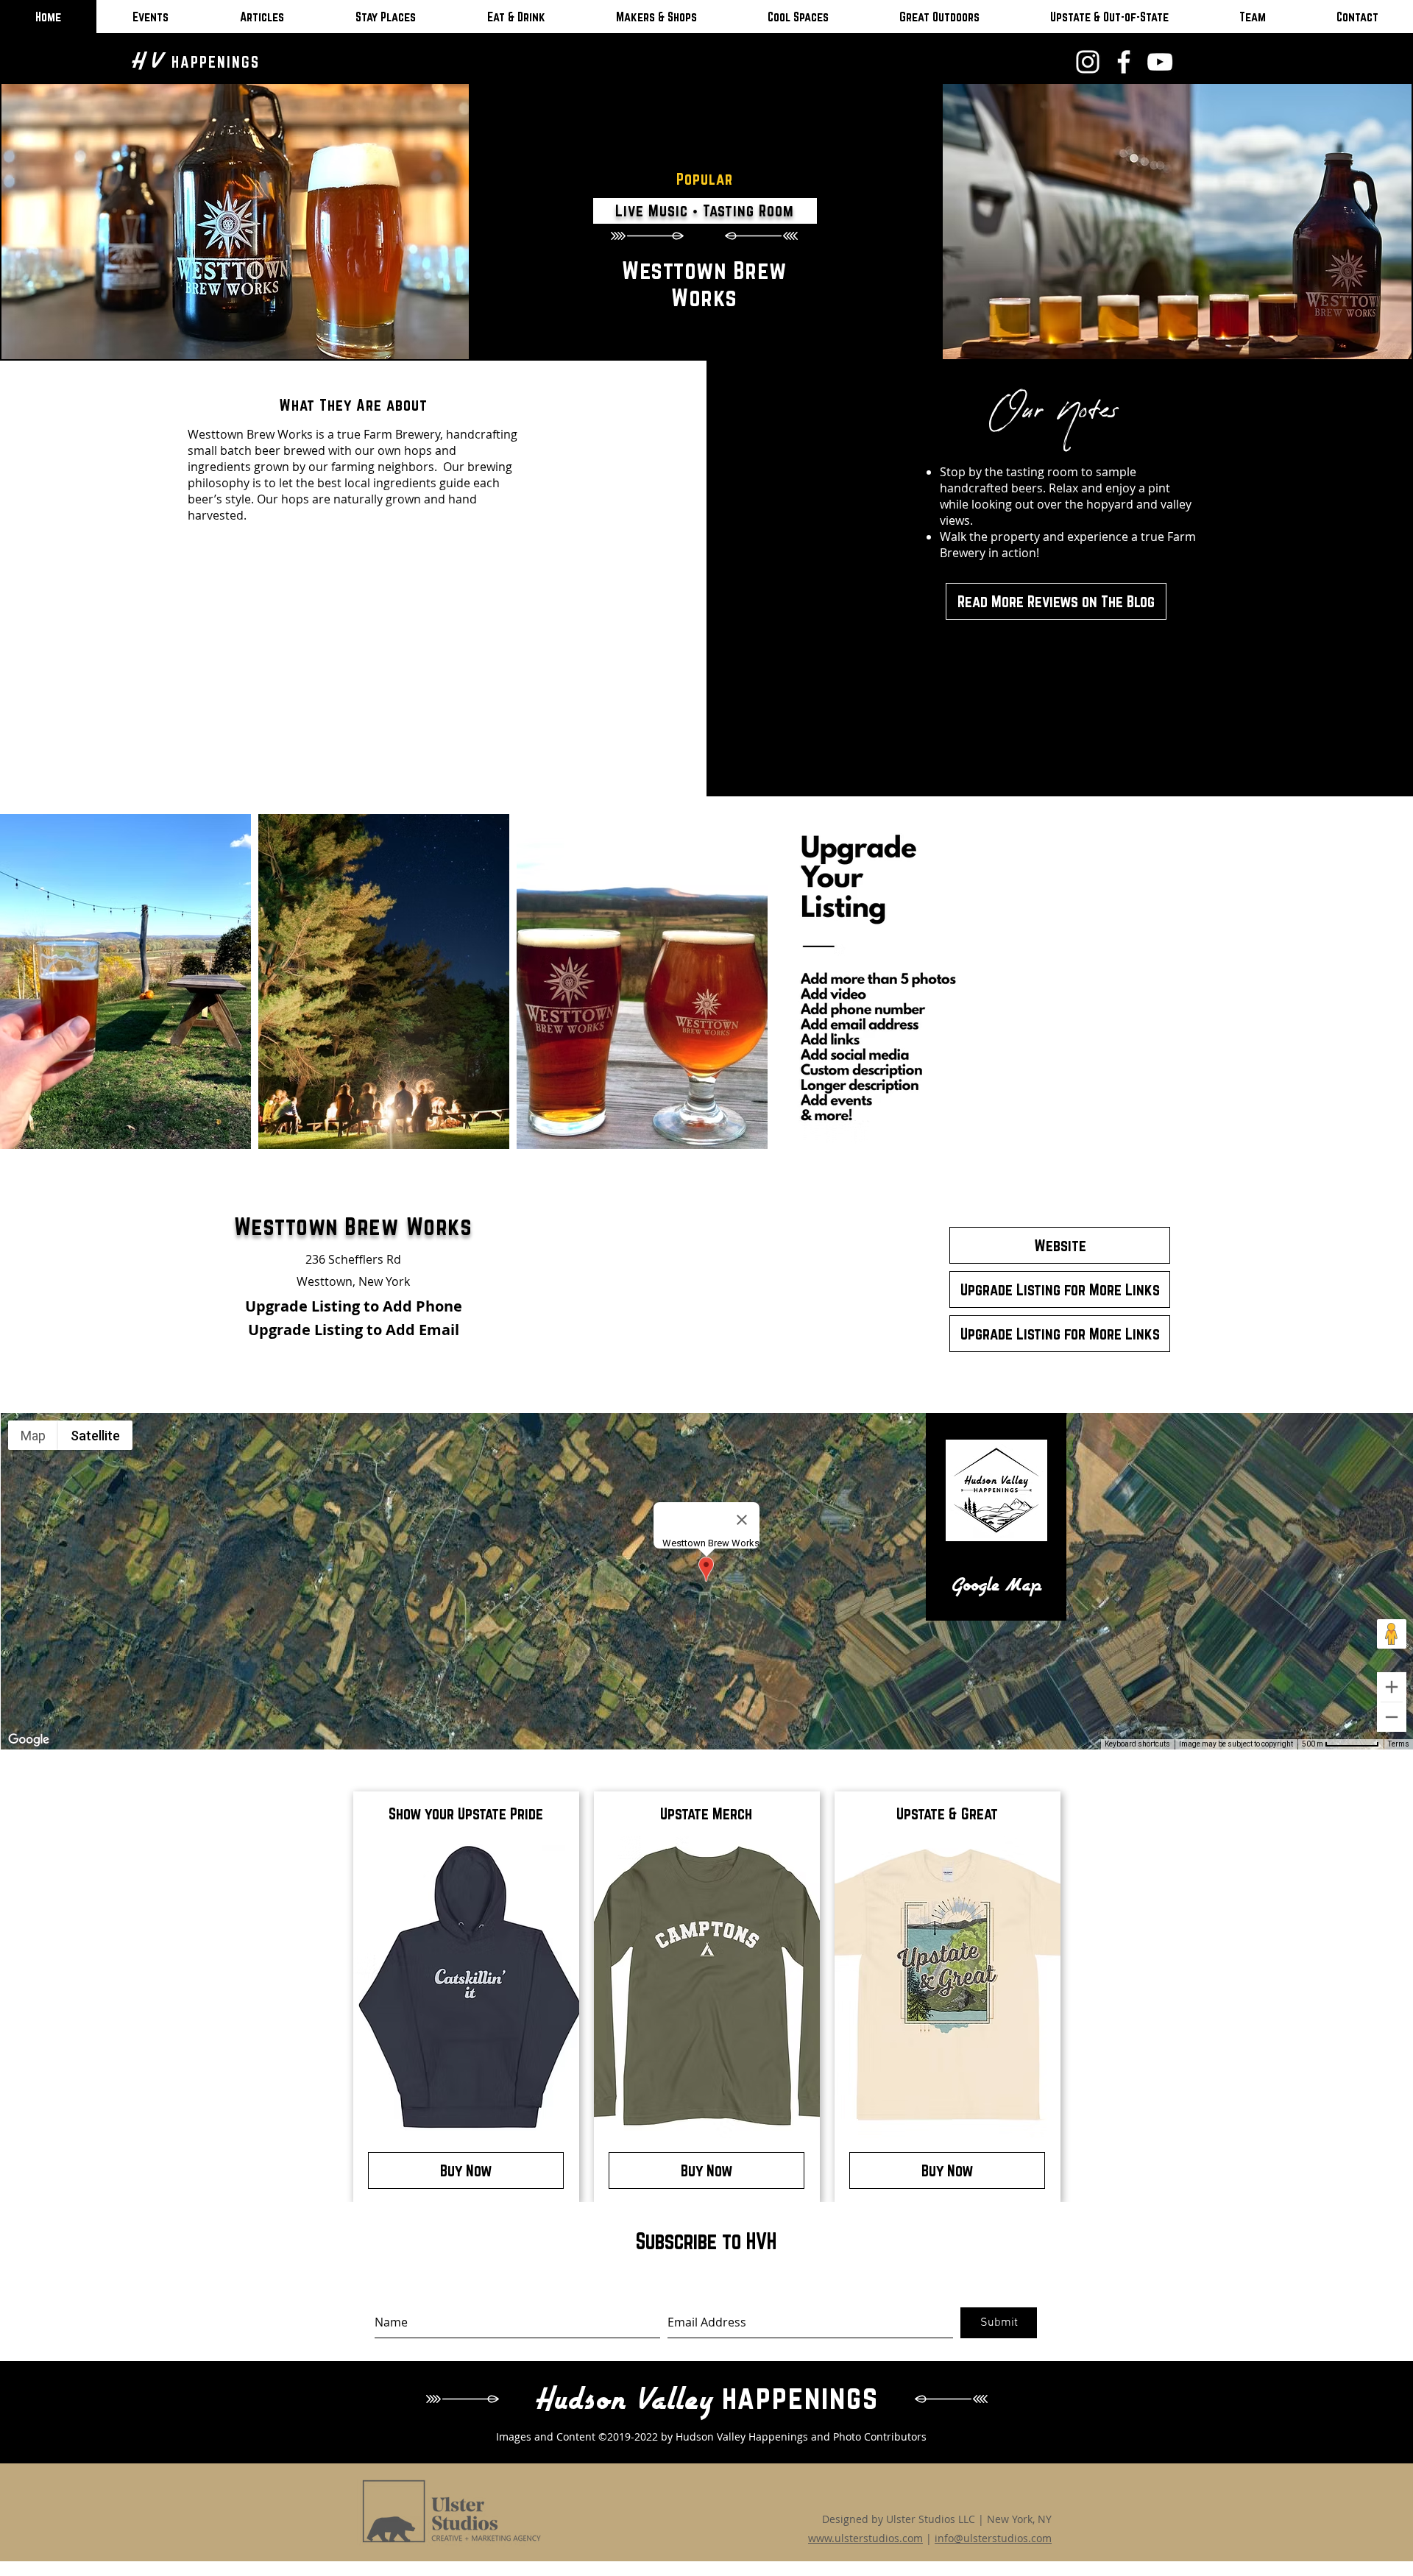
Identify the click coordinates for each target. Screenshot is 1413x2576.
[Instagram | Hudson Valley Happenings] (1088, 62)
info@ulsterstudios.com (993, 2538)
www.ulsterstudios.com (865, 2538)
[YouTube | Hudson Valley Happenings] (1160, 62)
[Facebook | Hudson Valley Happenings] (1124, 62)
